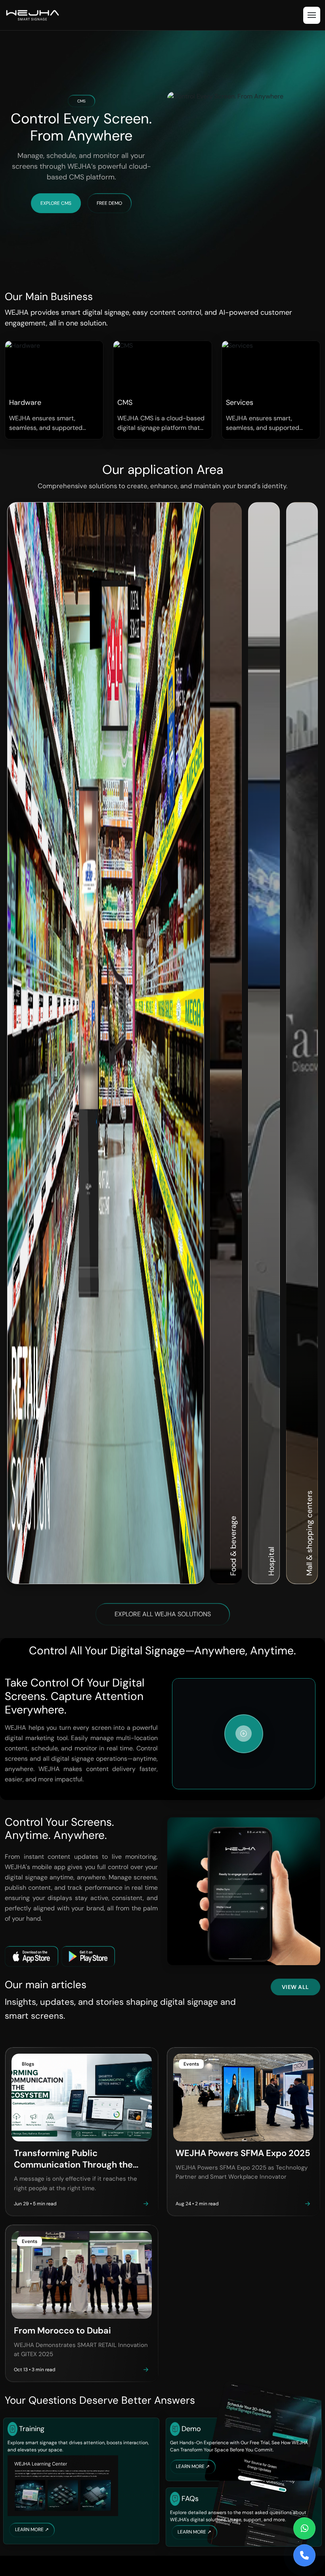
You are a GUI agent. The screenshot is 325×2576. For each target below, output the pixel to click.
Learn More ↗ (32, 2530)
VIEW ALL (295, 1987)
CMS (81, 101)
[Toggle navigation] (312, 15)
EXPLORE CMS (56, 203)
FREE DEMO (109, 203)
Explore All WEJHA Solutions (163, 1614)
